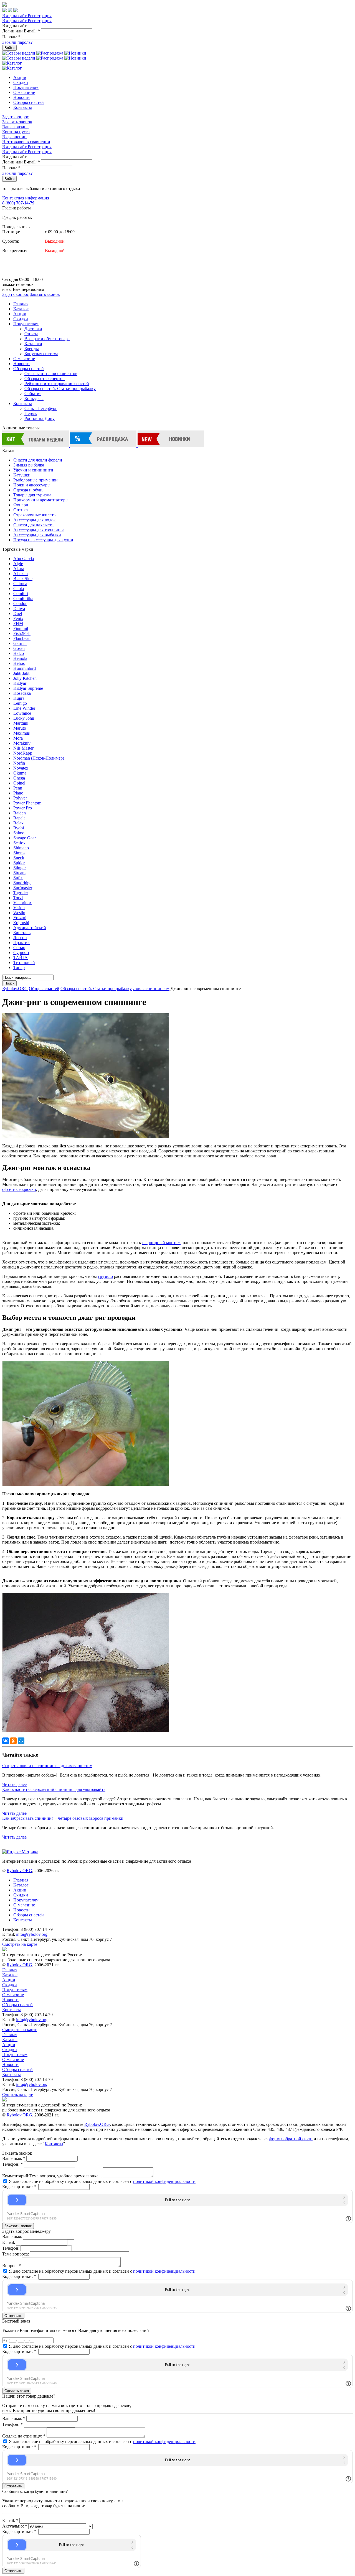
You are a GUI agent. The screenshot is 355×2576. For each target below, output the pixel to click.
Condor (20, 603)
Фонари (21, 505)
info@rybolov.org (32, 1934)
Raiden (20, 813)
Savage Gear (25, 838)
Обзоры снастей (29, 102)
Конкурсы (34, 398)
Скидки (21, 82)
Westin (19, 913)
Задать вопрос (16, 117)
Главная (21, 304)
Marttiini (21, 723)
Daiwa (19, 608)
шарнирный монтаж (161, 1243)
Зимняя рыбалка (29, 465)
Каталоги (33, 344)
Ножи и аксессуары (32, 485)
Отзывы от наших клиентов (51, 374)
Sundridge (22, 883)
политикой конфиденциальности (164, 2181)
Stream (19, 873)
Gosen (19, 648)
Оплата (31, 334)
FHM (18, 623)
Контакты (23, 107)
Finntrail (21, 628)
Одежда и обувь (28, 490)
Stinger (20, 868)
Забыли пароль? (17, 42)
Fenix (18, 618)
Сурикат (21, 953)
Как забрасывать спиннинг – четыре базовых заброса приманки (63, 1818)
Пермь (31, 413)
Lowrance (22, 713)
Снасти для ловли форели (38, 460)
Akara (19, 569)
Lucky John (24, 718)
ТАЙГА (21, 958)
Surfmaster (23, 888)
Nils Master (23, 748)
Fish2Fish (22, 633)
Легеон (20, 938)
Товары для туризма (32, 495)
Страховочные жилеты (35, 515)
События (33, 394)
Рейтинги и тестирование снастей (57, 384)
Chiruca (20, 584)
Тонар (19, 967)
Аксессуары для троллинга (39, 530)
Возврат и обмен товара (47, 339)
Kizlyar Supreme (28, 688)
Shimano (21, 848)
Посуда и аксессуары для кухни (43, 540)
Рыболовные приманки (35, 480)
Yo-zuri (20, 918)
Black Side (23, 579)
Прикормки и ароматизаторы (41, 500)
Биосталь (22, 933)
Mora (18, 738)
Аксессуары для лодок (35, 520)
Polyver (20, 798)
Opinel (19, 783)
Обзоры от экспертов (45, 379)
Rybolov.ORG (15, 989)
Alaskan (21, 574)
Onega (19, 778)
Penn (18, 788)
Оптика (21, 510)
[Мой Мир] (21, 1741)
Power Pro (23, 808)
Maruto (20, 728)
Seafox (19, 843)
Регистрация (40, 16)
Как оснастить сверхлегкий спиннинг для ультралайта (54, 1789)
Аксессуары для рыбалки (37, 535)
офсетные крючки (19, 1189)
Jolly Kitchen (25, 678)
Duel (18, 613)
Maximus (21, 733)
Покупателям (26, 87)
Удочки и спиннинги (33, 470)
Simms (19, 853)
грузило (105, 1276)
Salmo (19, 833)
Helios (19, 663)
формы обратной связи (291, 2139)
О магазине (24, 92)
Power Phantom (27, 803)
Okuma (20, 773)
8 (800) (18, 203)
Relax (18, 823)
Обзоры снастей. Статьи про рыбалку (60, 389)
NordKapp (23, 753)
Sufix (18, 878)
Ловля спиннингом (151, 989)
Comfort (21, 594)
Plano (18, 793)
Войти (9, 48)
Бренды (32, 349)
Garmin (20, 643)
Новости (21, 97)
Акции (20, 77)
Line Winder (24, 708)
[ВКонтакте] (6, 1741)
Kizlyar (20, 683)
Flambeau (22, 638)
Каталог (21, 309)
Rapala (19, 818)
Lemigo (20, 703)
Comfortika (23, 598)
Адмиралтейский (30, 928)
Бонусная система (41, 354)
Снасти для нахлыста (33, 525)
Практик (21, 943)
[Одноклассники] (13, 1741)
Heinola (20, 658)
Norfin (19, 763)
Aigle (18, 564)
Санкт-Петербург (41, 408)
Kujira (19, 698)
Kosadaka (22, 693)
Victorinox (23, 903)
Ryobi (19, 828)
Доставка (33, 329)
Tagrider (21, 893)
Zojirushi (21, 923)
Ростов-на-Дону (40, 418)
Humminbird (25, 668)
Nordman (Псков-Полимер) (39, 758)
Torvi (18, 898)
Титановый (24, 963)
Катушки (22, 475)
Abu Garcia (24, 559)
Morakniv (22, 743)
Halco (19, 653)
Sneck (19, 858)
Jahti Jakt (21, 673)
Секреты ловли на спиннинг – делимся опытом (47, 1766)
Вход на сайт (15, 16)
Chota (19, 589)
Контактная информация (26, 198)
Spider (19, 863)
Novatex (21, 768)
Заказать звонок (17, 122)
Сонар (19, 948)
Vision (19, 908)
